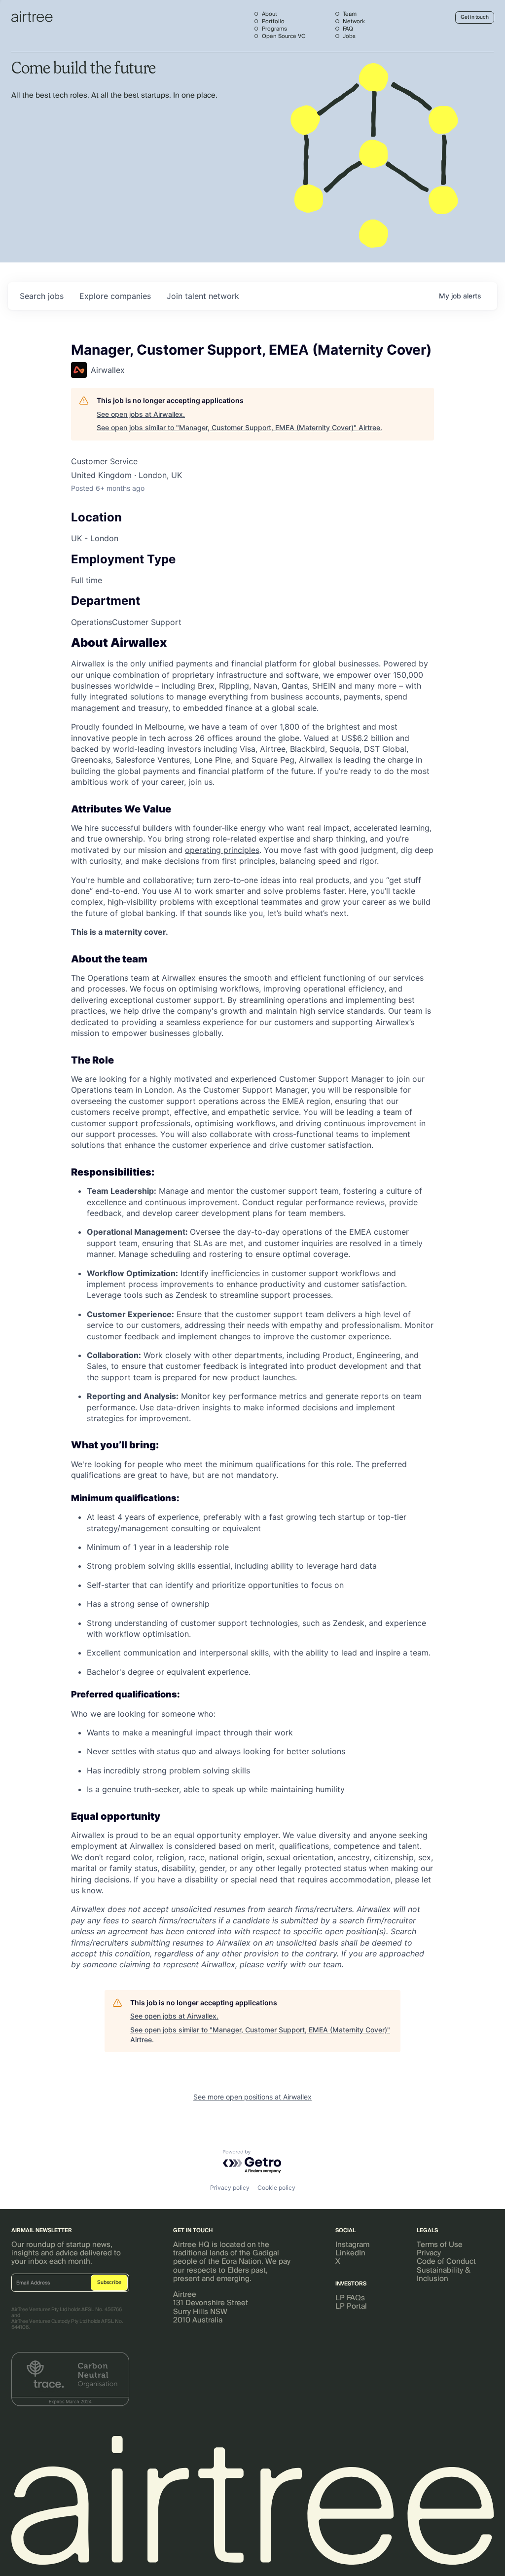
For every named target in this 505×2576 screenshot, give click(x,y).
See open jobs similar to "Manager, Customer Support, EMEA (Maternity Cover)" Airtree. (239, 427)
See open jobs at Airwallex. (141, 414)
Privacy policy (230, 2188)
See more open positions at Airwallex (252, 2097)
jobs (42, 296)
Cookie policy (276, 2188)
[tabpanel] (252, 1304)
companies (115, 296)
